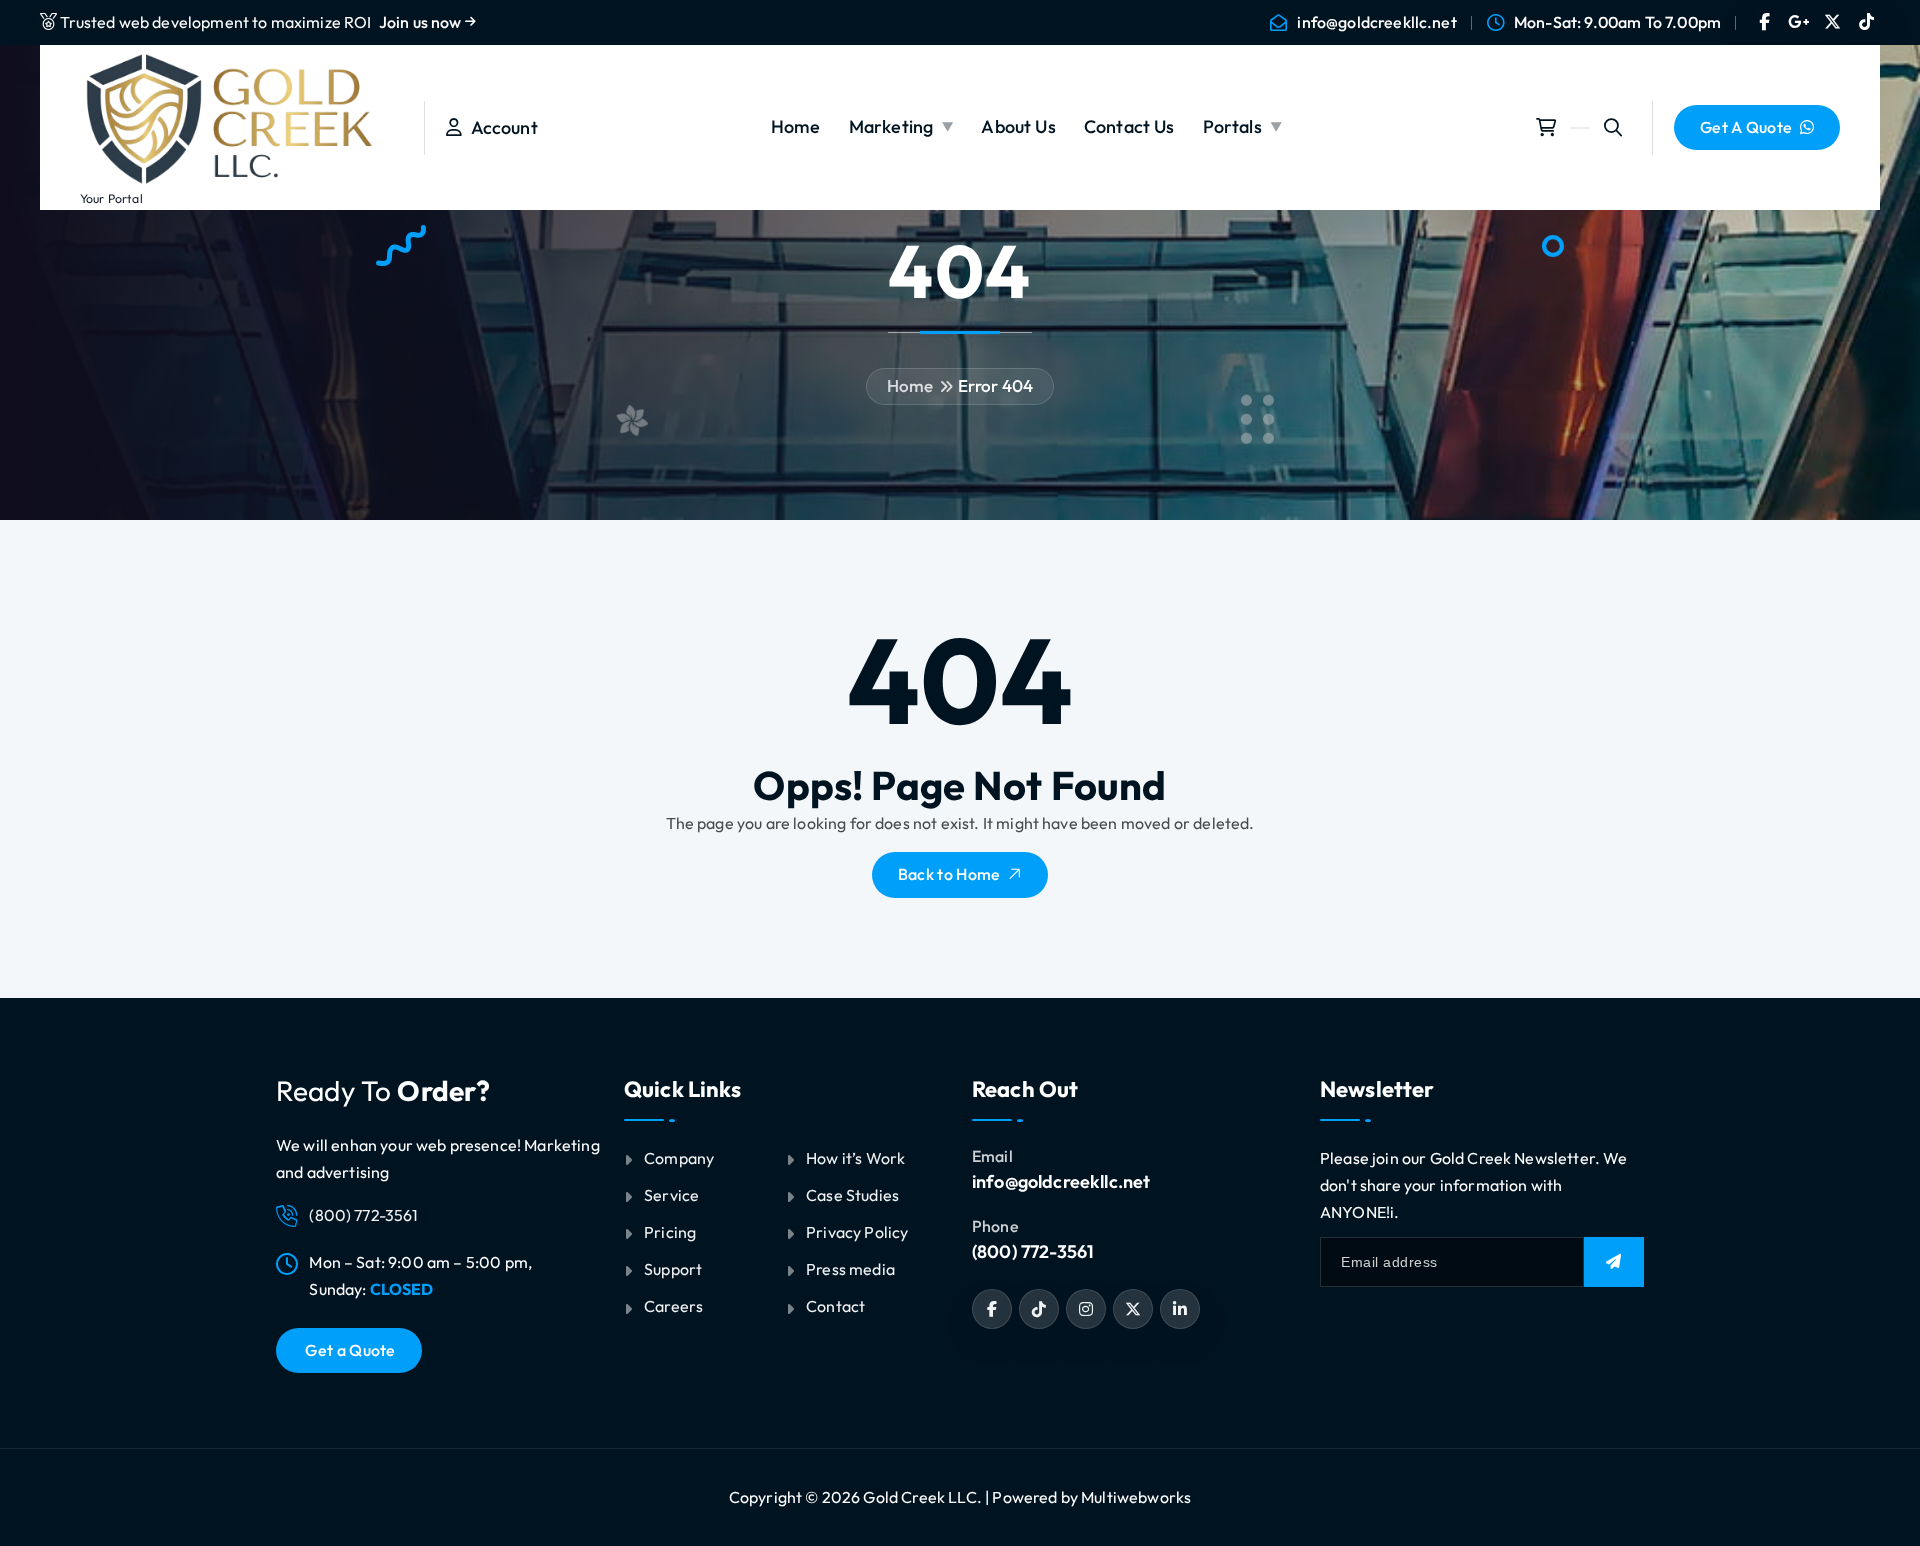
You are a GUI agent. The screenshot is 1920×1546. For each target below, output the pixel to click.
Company (679, 1158)
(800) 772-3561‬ (1033, 1251)
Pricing (670, 1232)
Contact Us (1129, 126)
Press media (850, 1269)
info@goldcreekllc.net (1376, 22)
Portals (1232, 126)
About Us (1018, 126)
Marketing (891, 126)
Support (673, 1269)
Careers (673, 1306)
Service (671, 1195)
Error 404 (995, 385)
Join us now (422, 22)
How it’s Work (855, 1158)
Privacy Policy (857, 1232)
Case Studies (852, 1195)
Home (796, 126)
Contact (835, 1306)
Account (499, 127)
